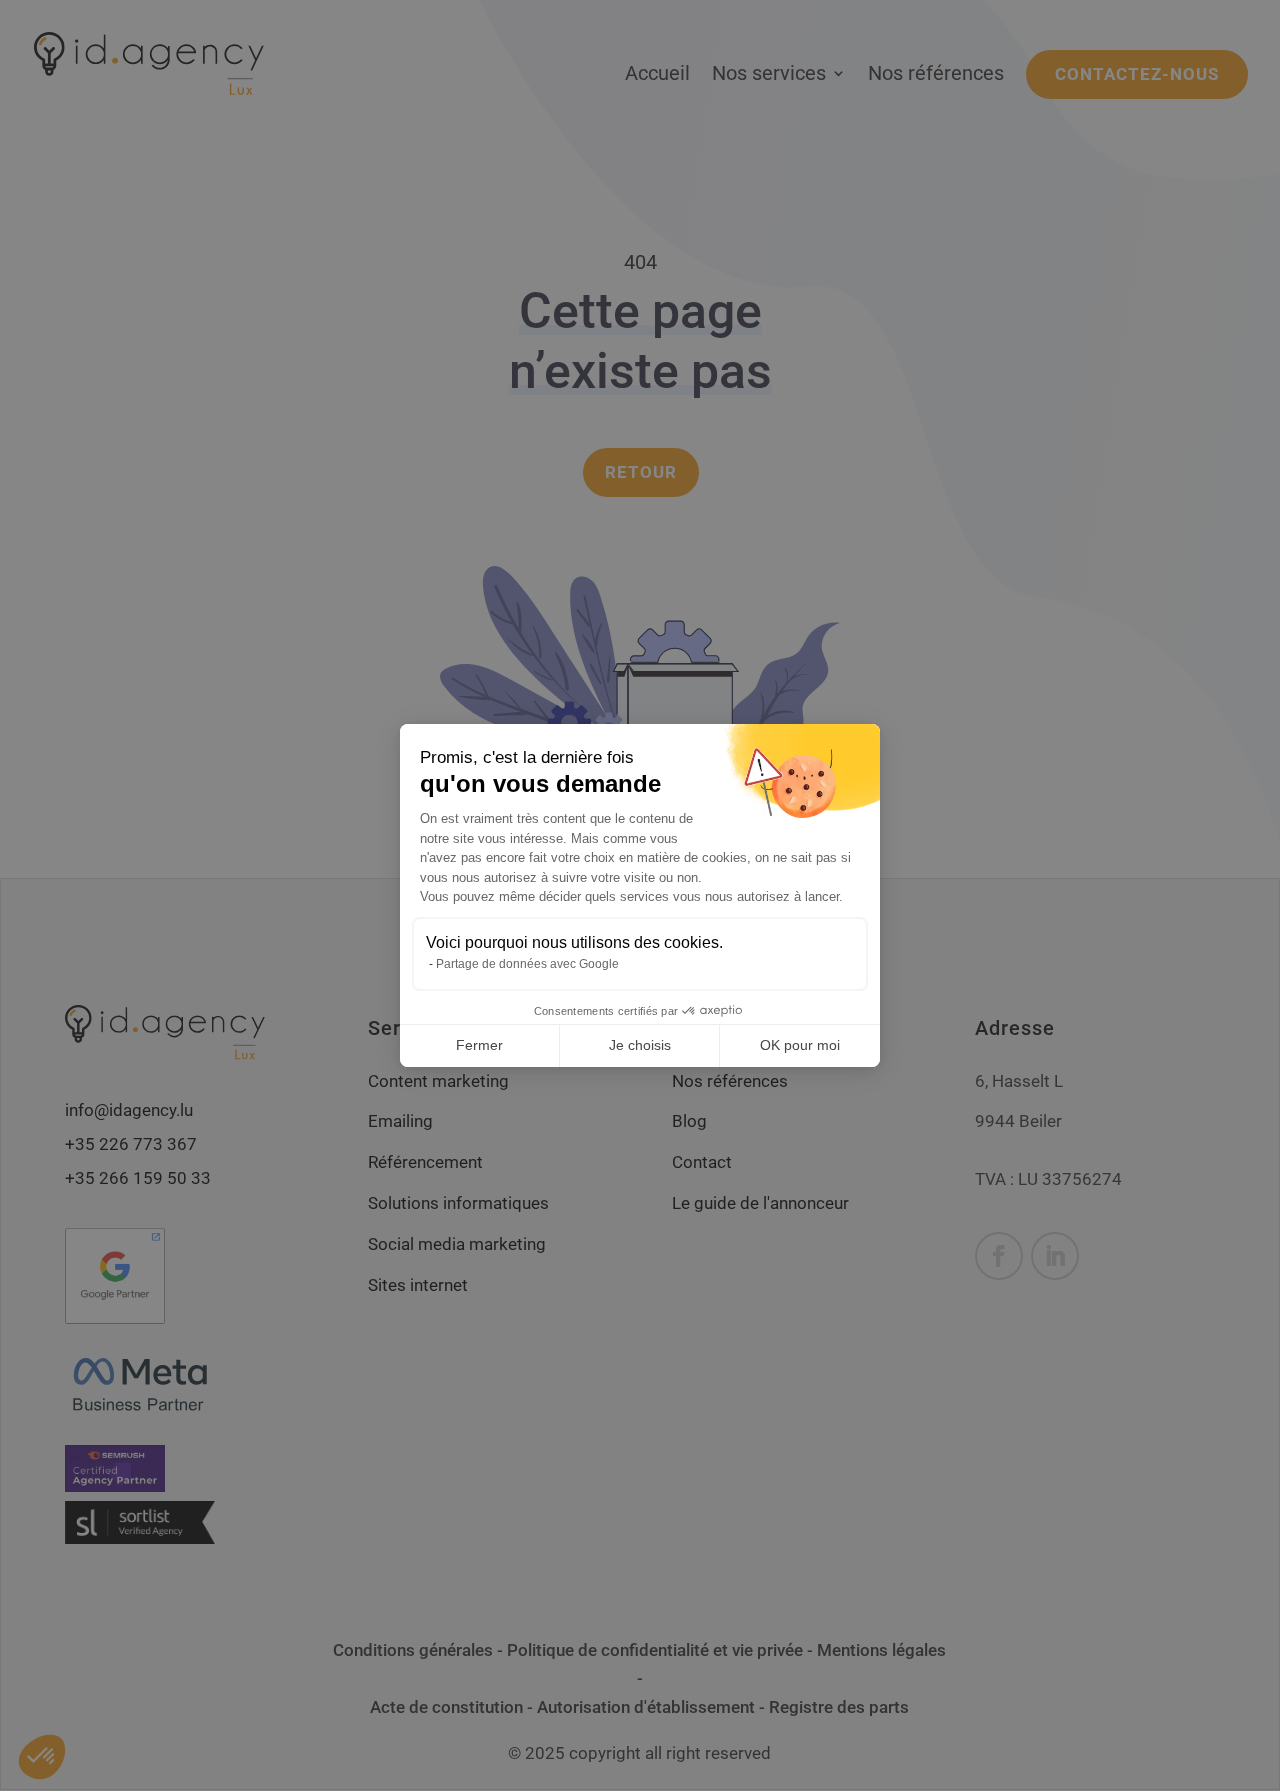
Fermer (479, 1045)
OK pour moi (800, 1045)
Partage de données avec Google (527, 964)
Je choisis (640, 1045)
